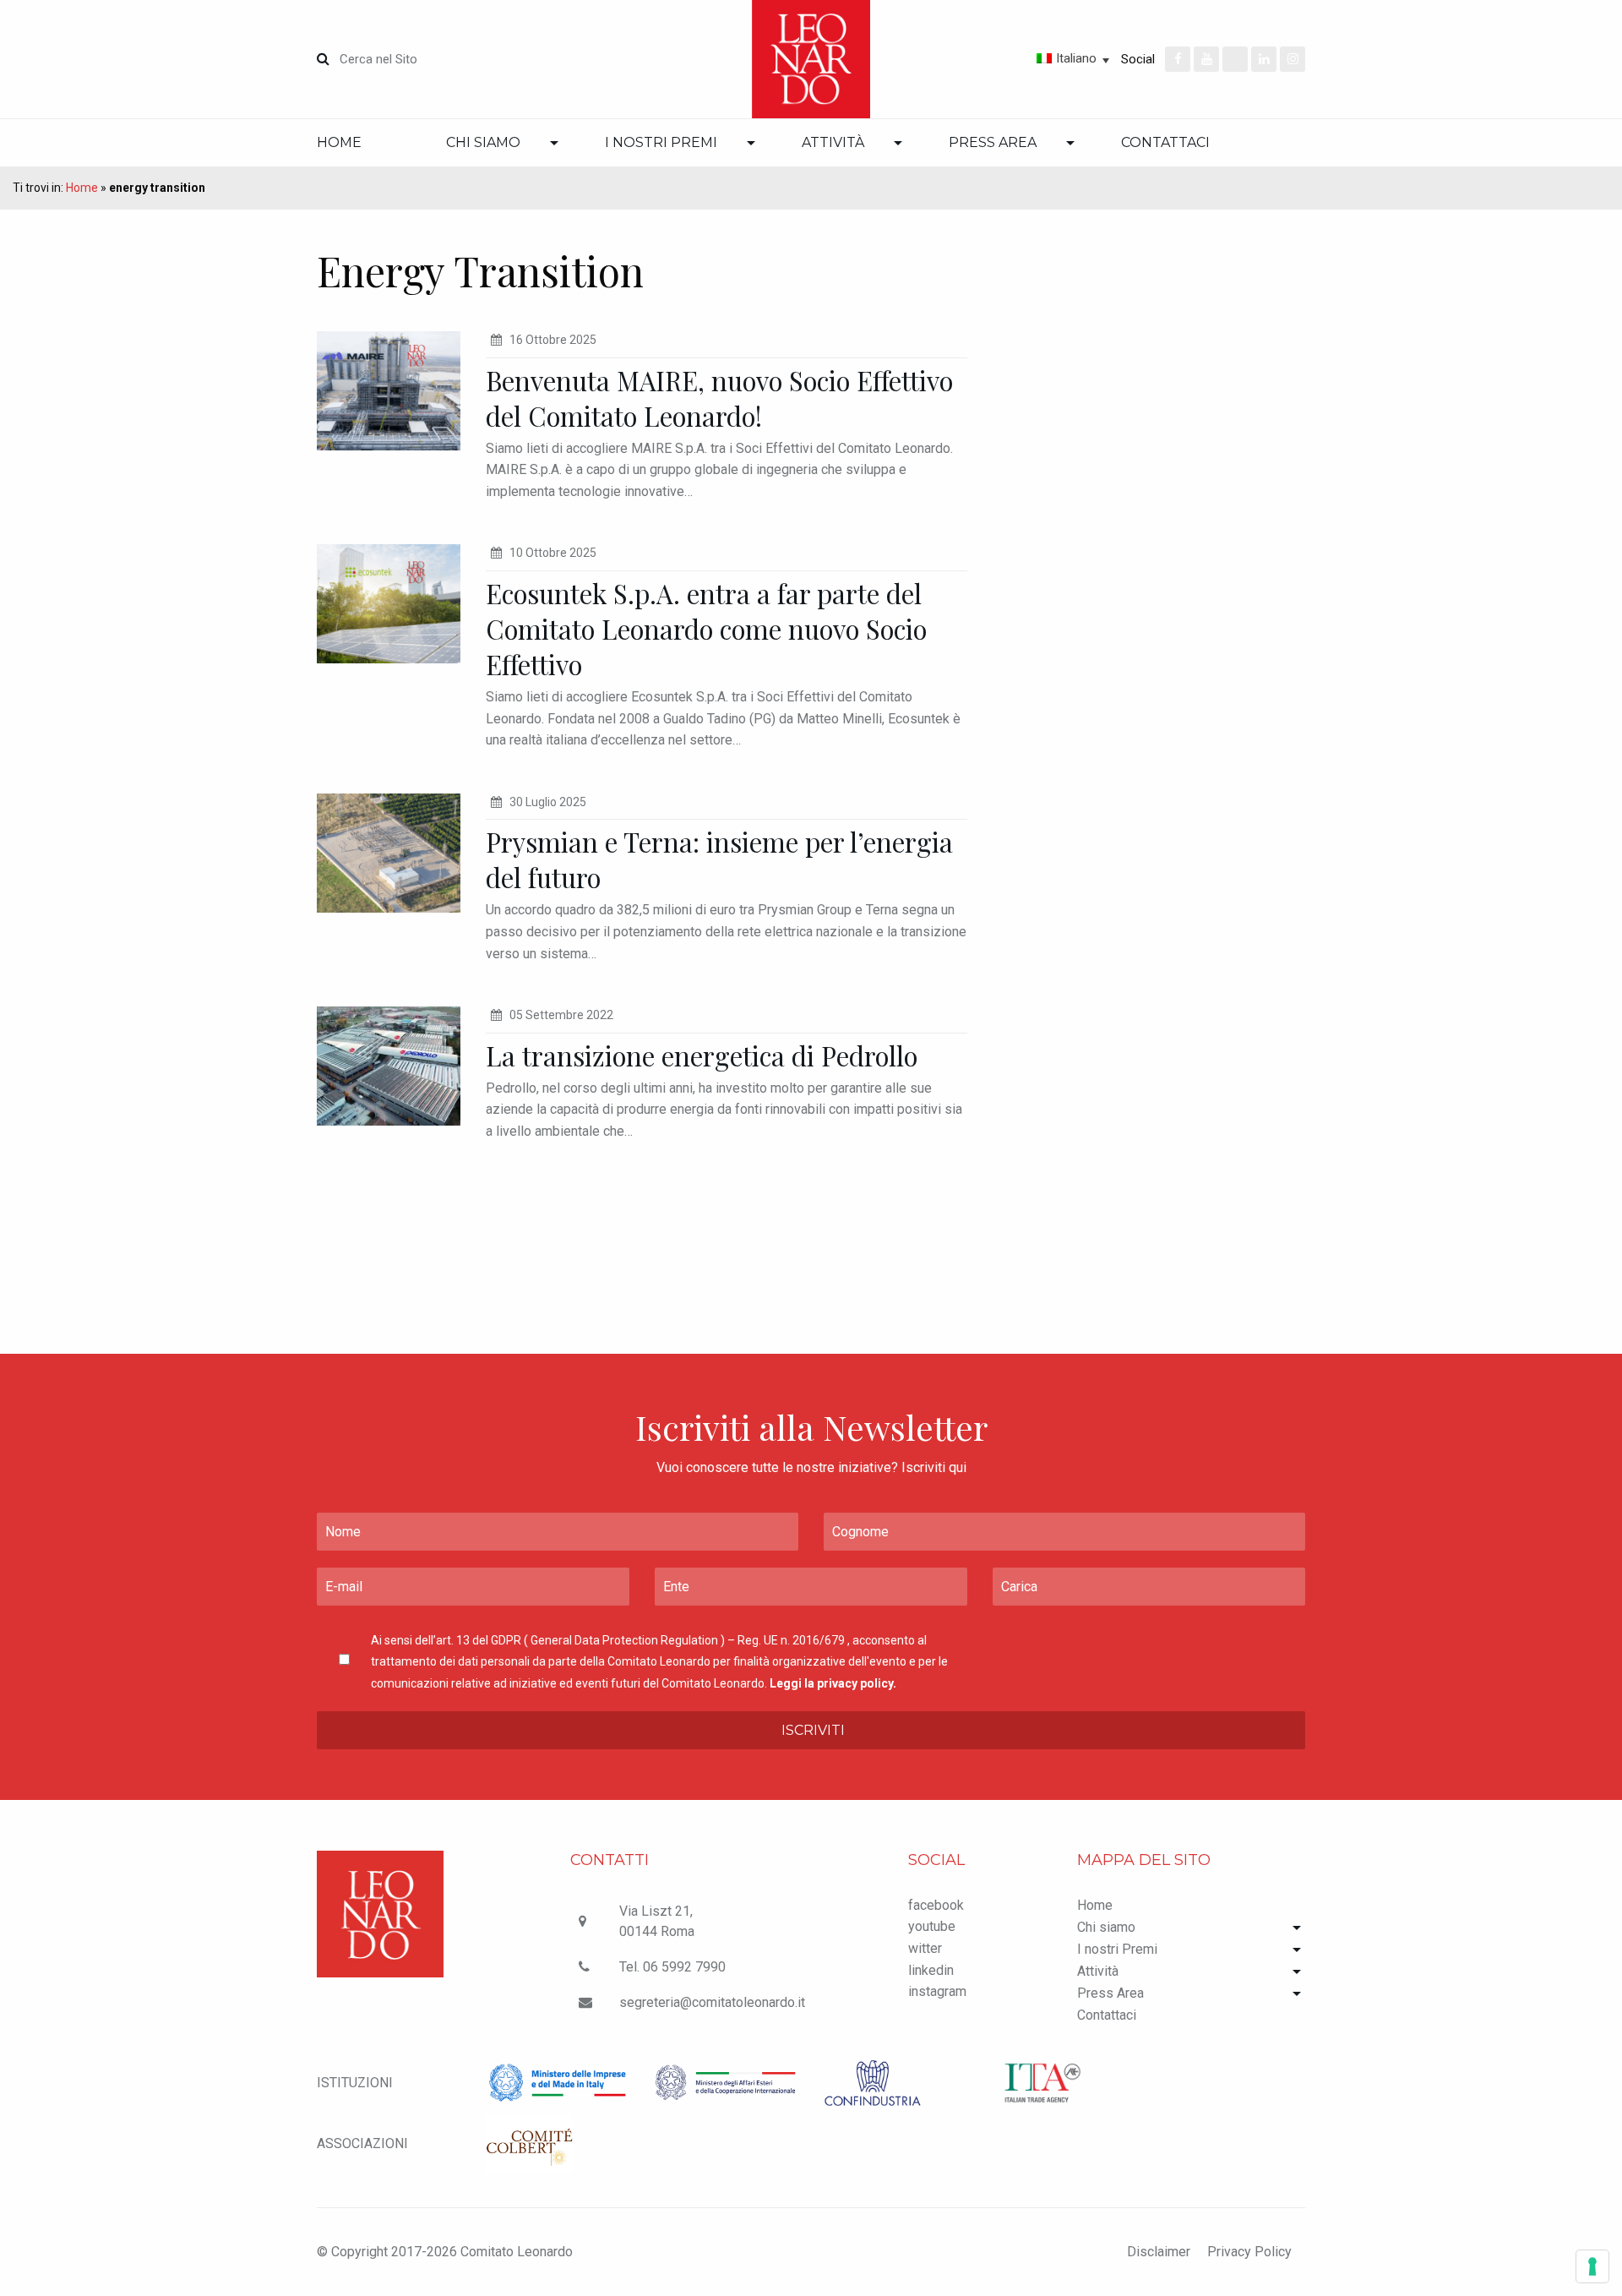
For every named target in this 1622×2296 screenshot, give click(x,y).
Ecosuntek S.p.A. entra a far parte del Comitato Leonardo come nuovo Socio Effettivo (706, 629)
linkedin (931, 1970)
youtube (932, 1926)
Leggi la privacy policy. (833, 1683)
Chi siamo (483, 142)
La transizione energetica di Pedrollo (702, 1055)
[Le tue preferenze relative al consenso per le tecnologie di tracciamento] (1592, 2266)
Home (339, 142)
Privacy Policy (1249, 2252)
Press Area (993, 142)
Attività (833, 142)
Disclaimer (1159, 2252)
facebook (936, 1905)
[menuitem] (360, 143)
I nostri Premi (661, 142)
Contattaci (1165, 142)
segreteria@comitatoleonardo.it (712, 2002)
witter (925, 1948)
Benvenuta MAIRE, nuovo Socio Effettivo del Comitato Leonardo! (719, 398)
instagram (937, 1991)
